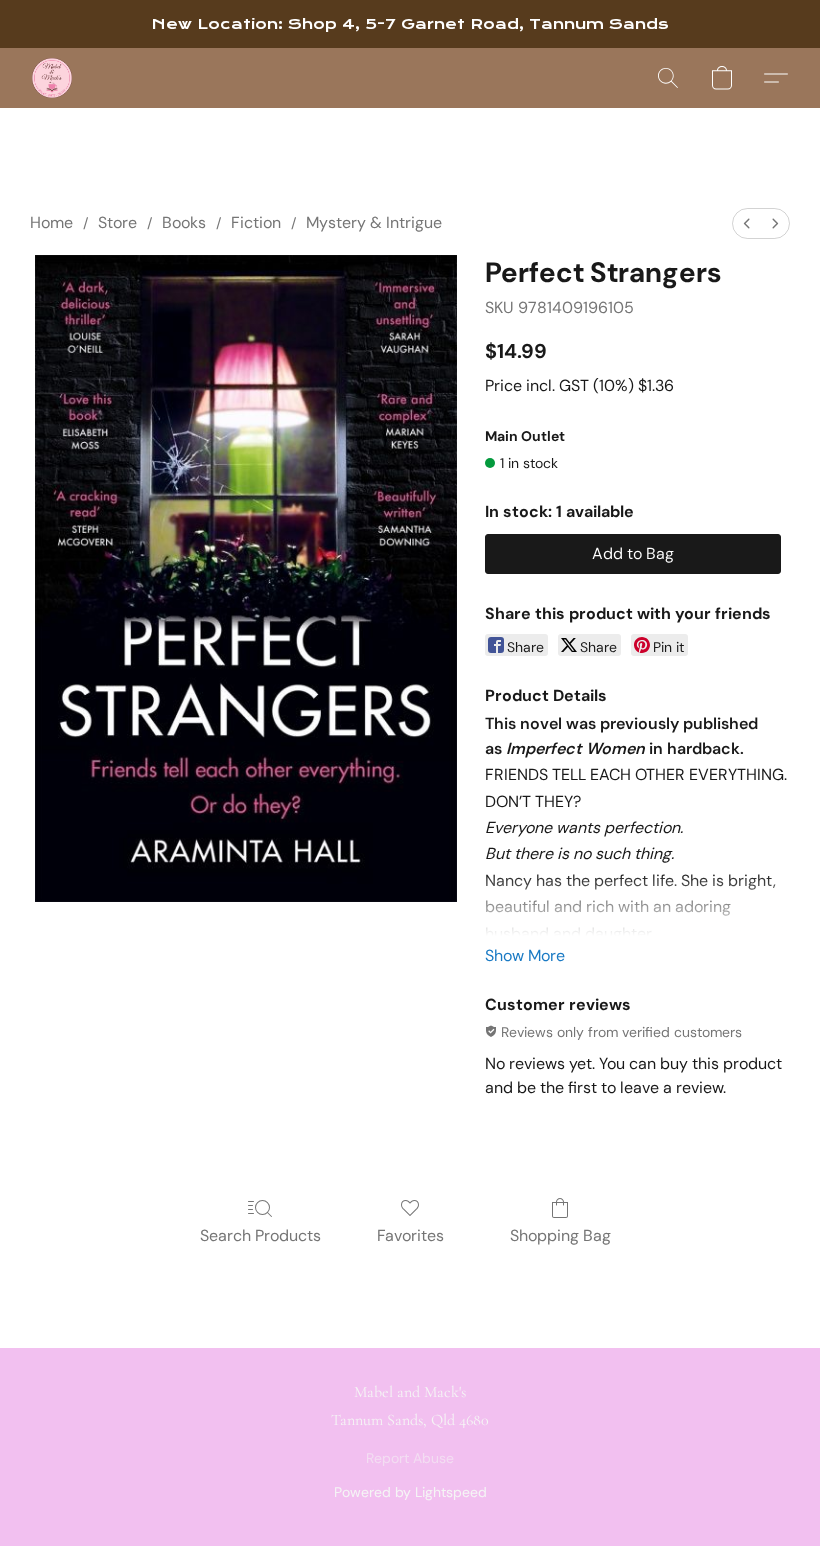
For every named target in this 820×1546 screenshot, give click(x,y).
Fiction (256, 222)
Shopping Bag (560, 1235)
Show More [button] (525, 955)
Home (51, 222)
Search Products (260, 1235)
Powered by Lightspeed (410, 1492)
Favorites (410, 1235)
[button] (52, 78)
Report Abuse (410, 1458)
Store (117, 222)
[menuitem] (747, 223)
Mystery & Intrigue (374, 222)
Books (184, 222)
